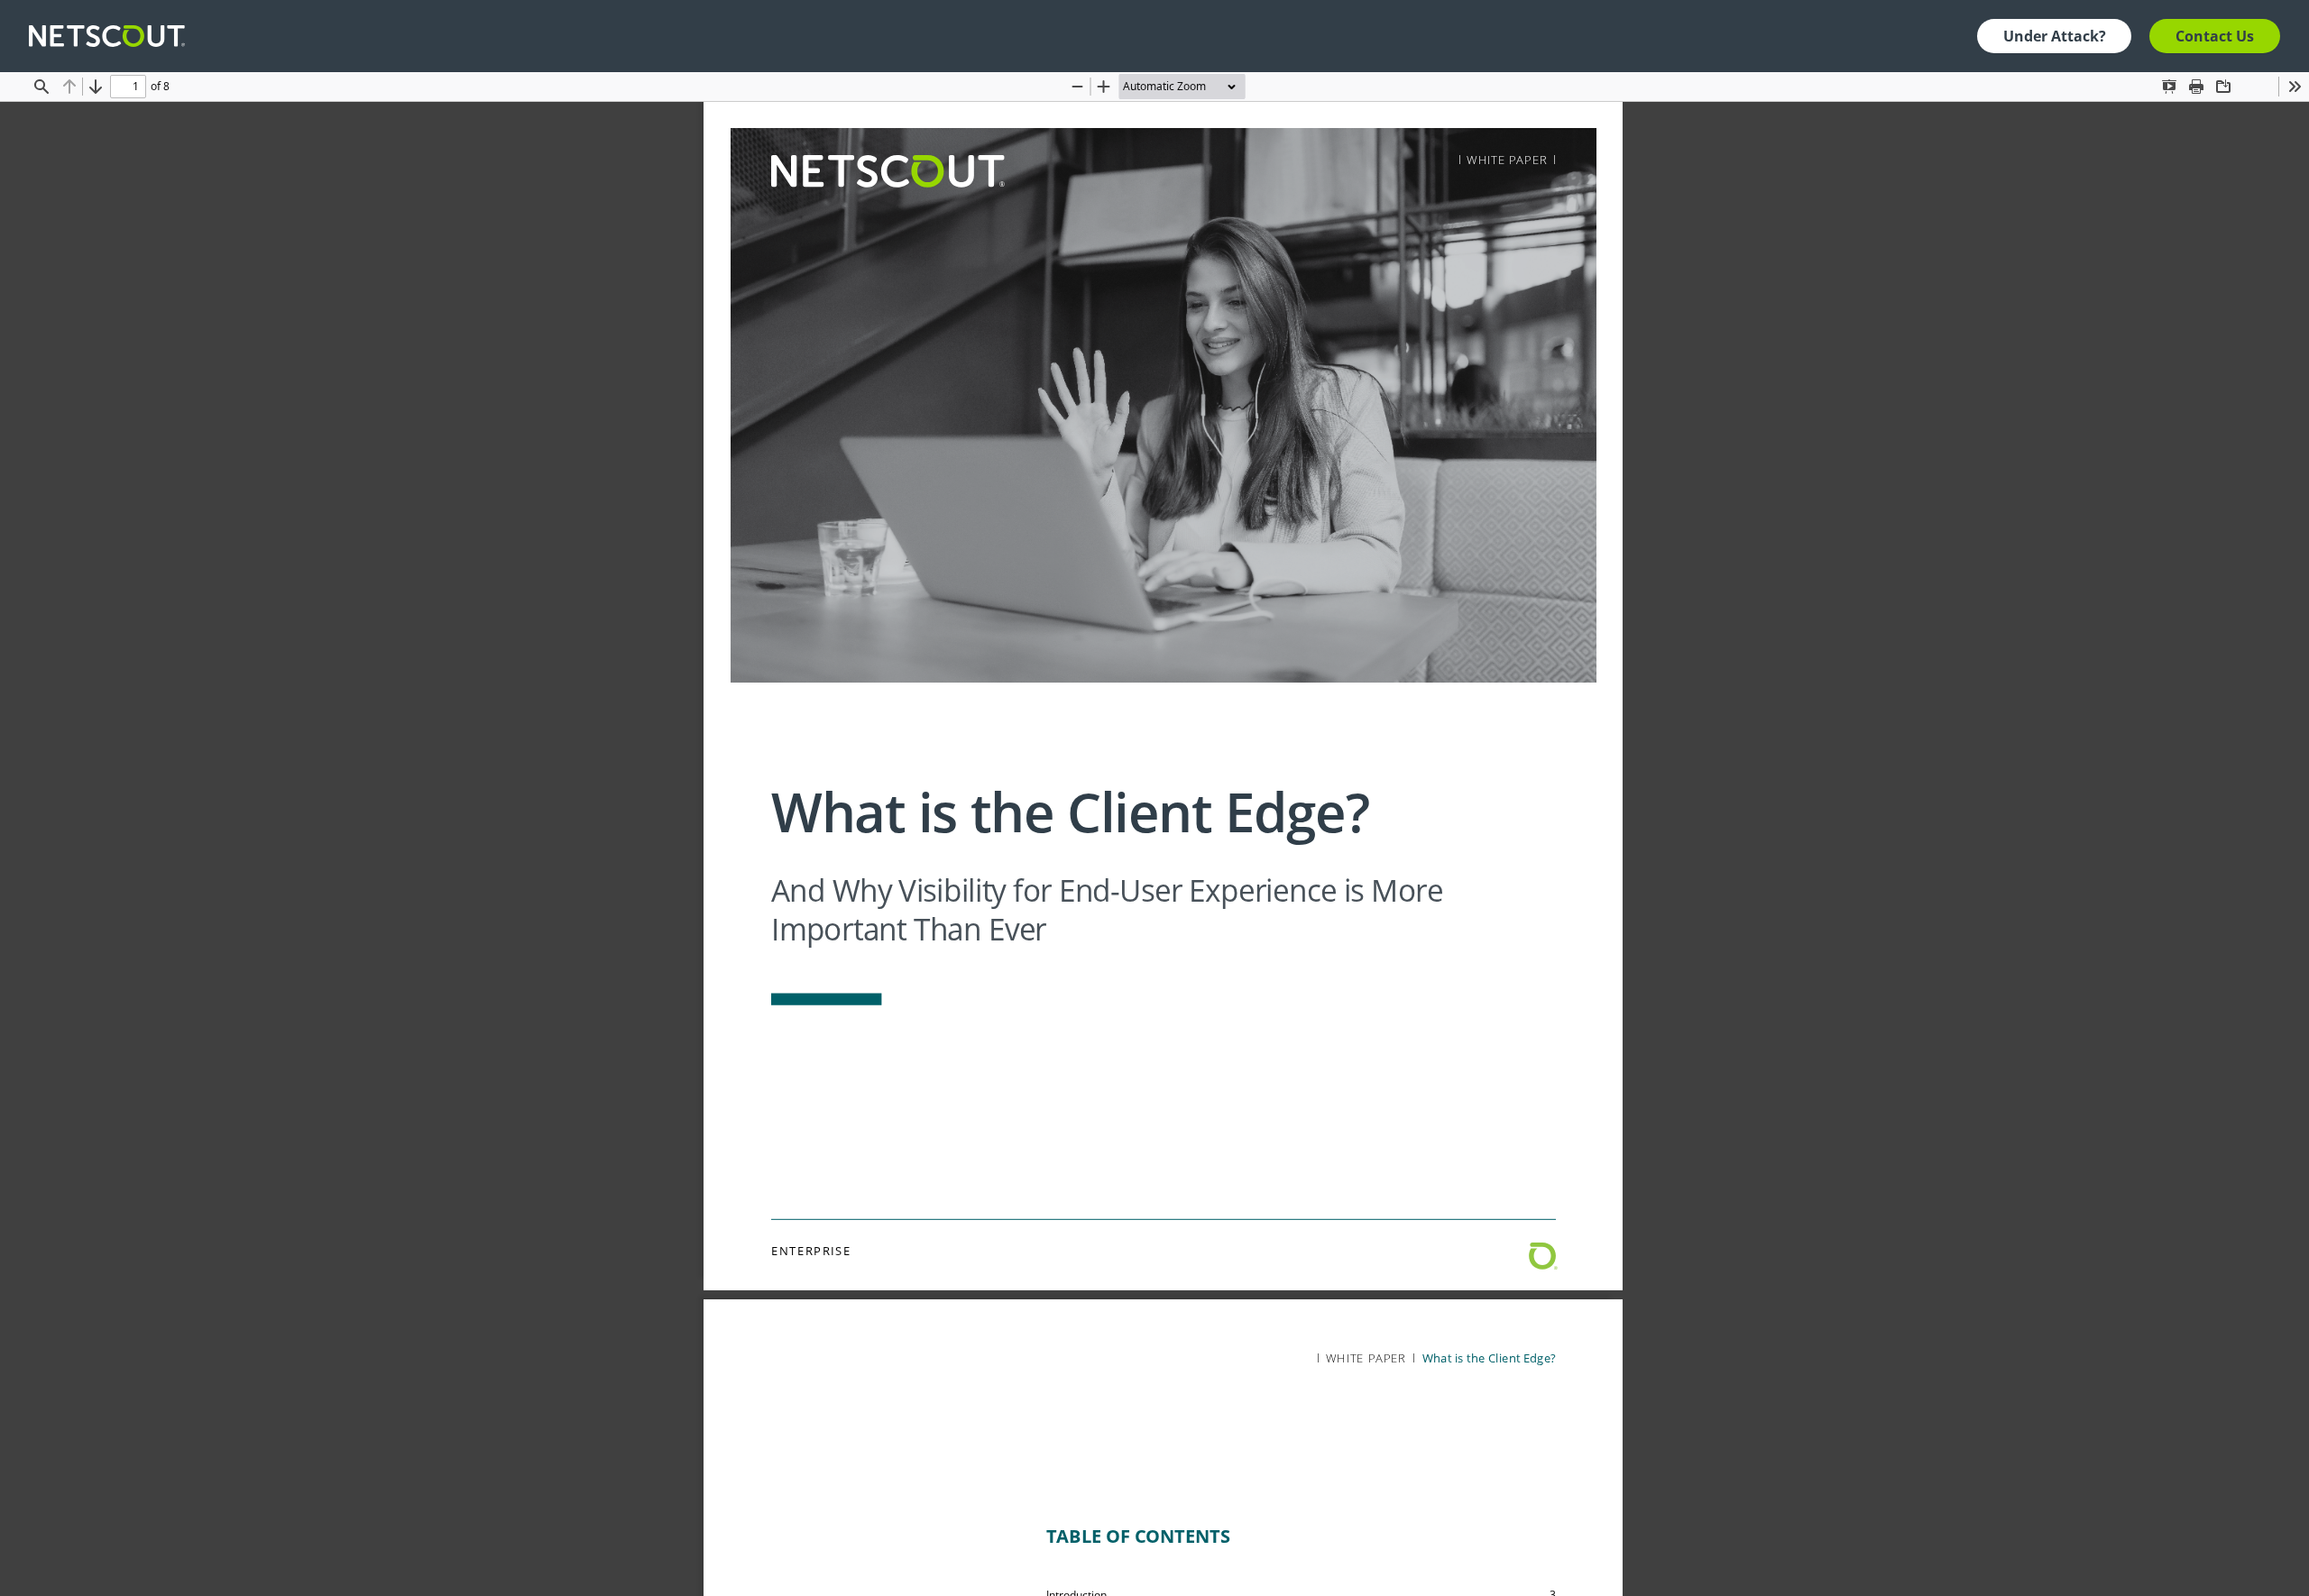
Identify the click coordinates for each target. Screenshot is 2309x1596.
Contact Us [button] (2215, 36)
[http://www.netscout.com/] (887, 171)
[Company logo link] (112, 36)
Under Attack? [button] (2055, 36)
